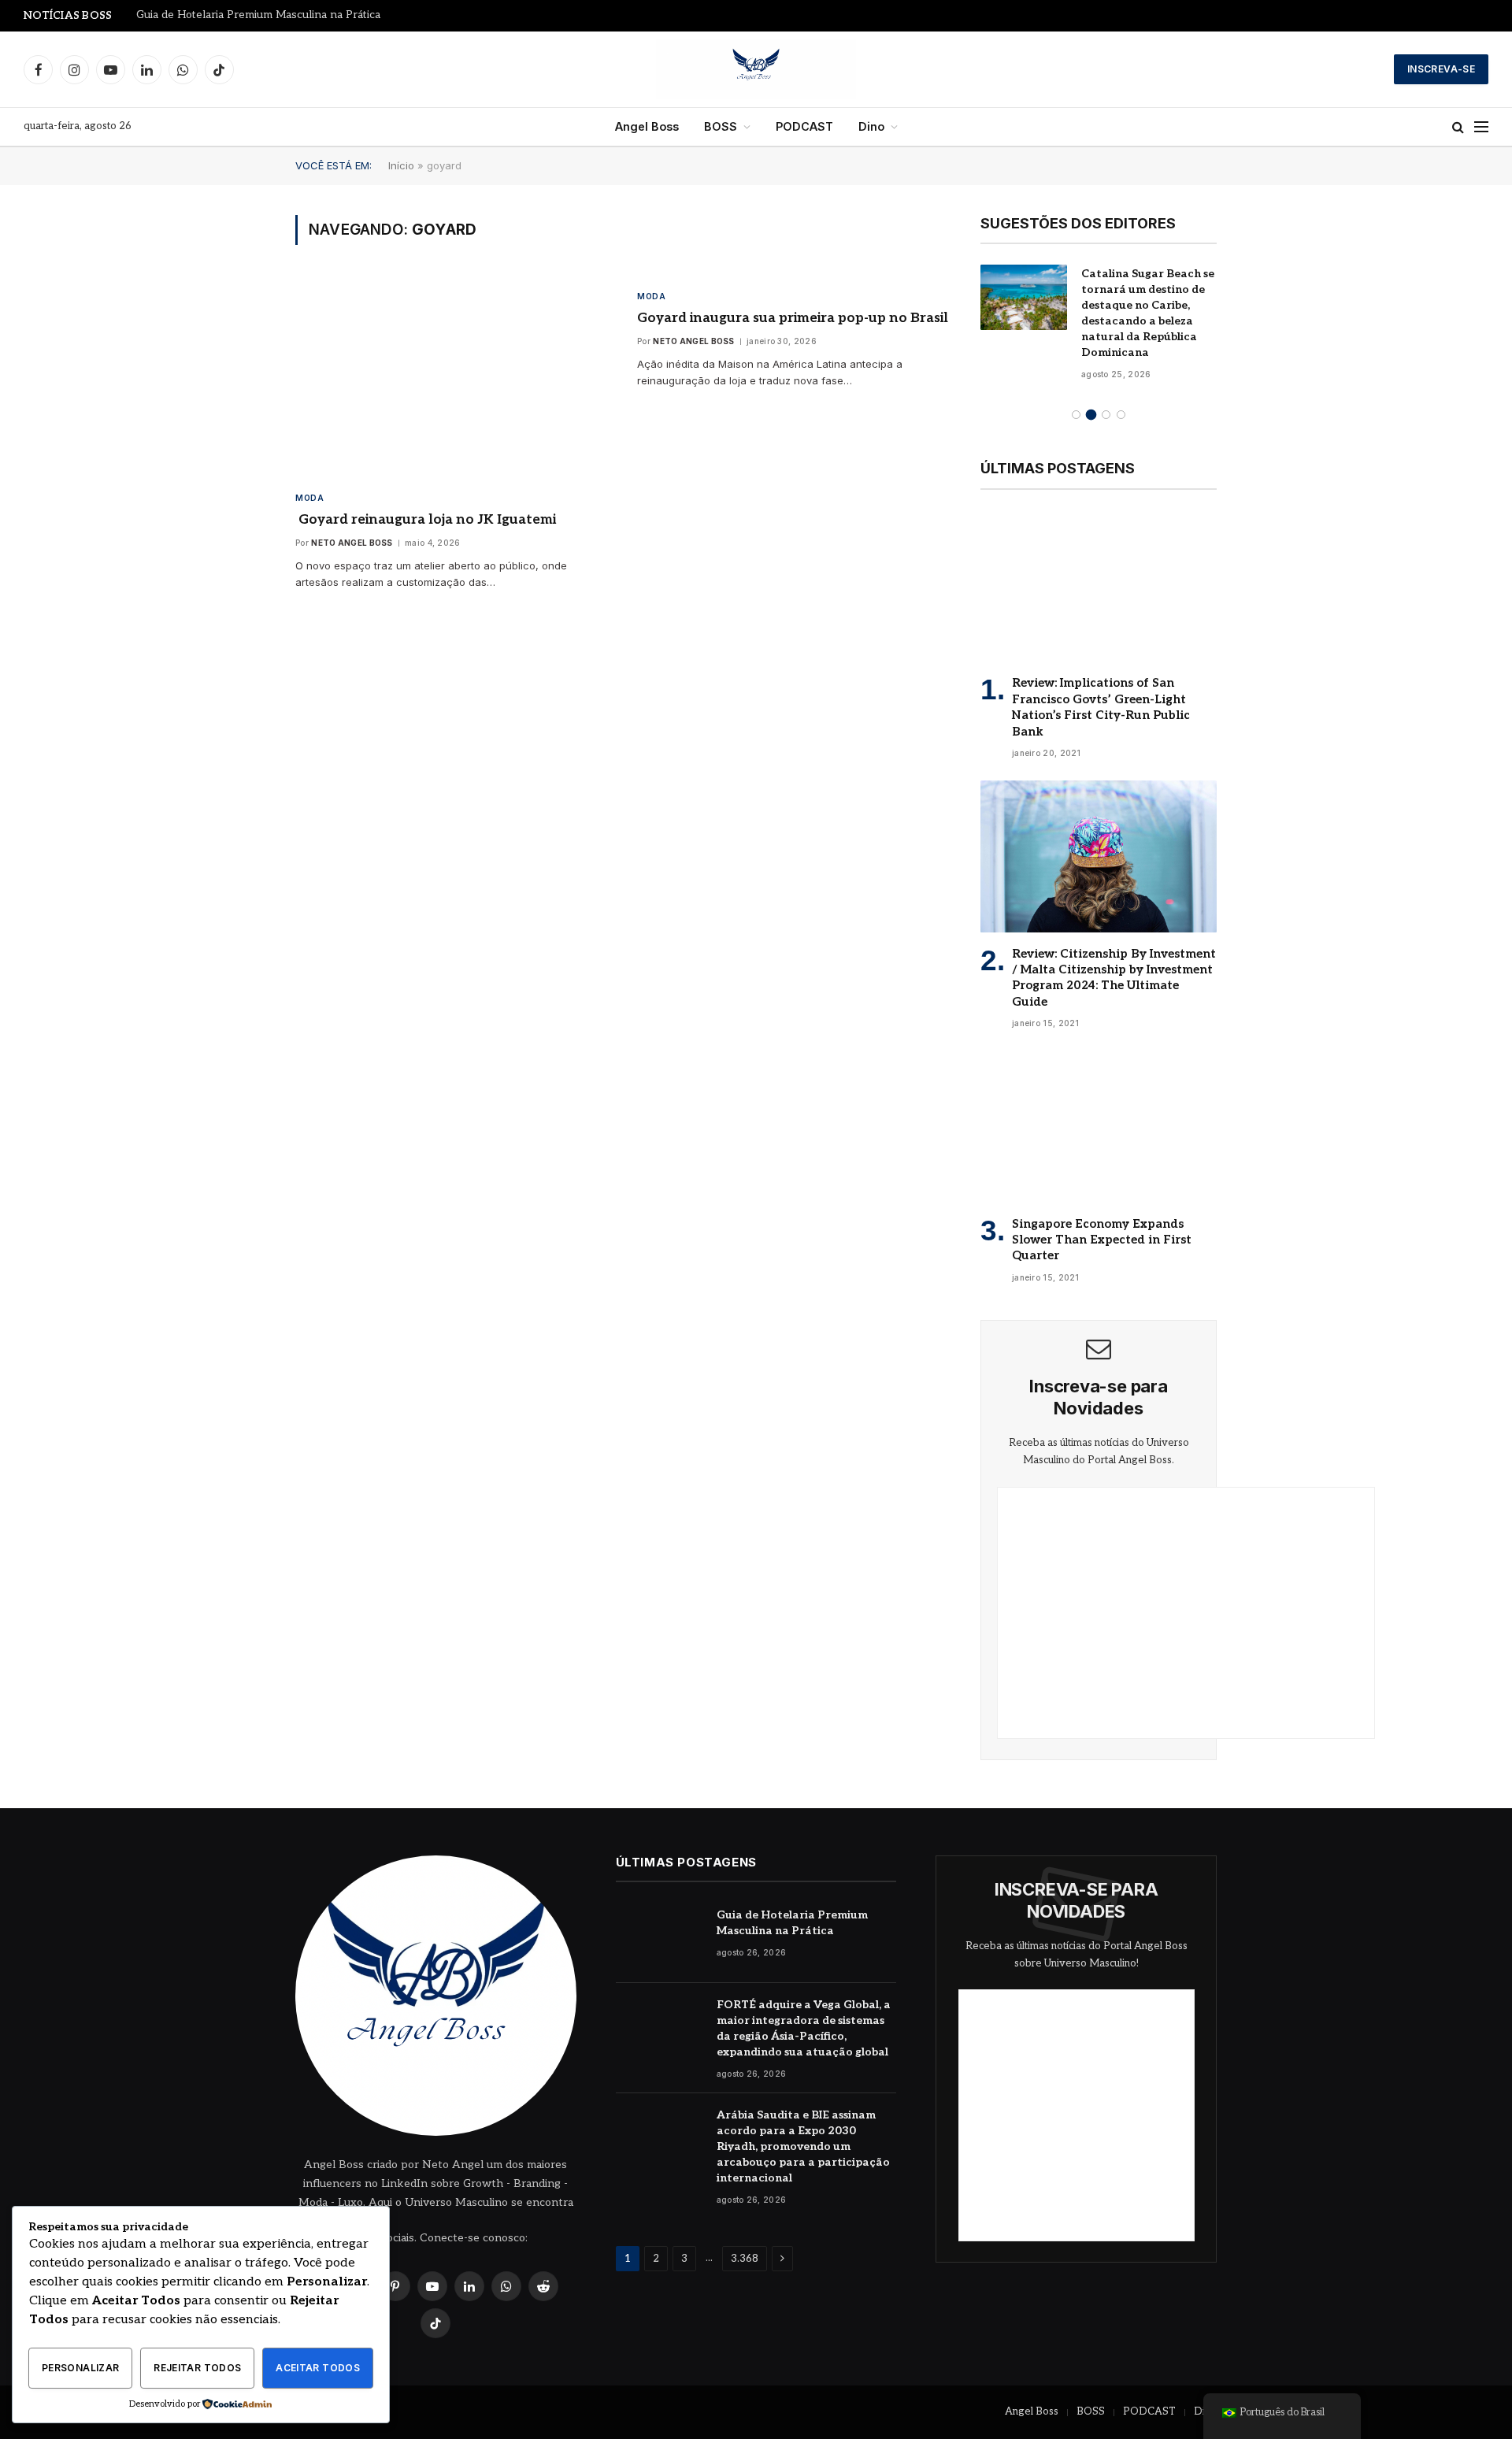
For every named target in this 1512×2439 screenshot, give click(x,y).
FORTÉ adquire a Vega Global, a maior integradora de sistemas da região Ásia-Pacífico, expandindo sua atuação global (804, 2028)
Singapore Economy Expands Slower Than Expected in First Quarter (1102, 1240)
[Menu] (1481, 127)
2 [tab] (1091, 415)
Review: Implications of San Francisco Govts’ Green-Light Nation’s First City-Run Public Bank (1101, 707)
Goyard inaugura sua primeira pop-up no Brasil (793, 318)
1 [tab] (1076, 415)
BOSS (721, 126)
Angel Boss (647, 126)
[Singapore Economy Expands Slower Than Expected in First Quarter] (1099, 1127)
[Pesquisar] (1458, 127)
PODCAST (804, 126)
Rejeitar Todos (197, 2368)
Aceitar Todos (318, 2368)
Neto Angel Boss (352, 543)
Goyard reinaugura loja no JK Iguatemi (426, 520)
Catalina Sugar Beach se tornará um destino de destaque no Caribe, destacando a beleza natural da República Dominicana (1148, 313)
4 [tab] (1121, 415)
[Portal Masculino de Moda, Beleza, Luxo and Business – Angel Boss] (756, 69)
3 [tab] (1106, 415)
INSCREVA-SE (1441, 69)
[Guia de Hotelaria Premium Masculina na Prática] (659, 1939)
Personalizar (80, 2368)
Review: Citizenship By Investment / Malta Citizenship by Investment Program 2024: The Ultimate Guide (1114, 978)
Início (401, 165)
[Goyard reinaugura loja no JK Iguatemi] (452, 378)
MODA (309, 498)
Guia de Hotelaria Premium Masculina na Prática (258, 15)
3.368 (745, 2259)
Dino (871, 126)
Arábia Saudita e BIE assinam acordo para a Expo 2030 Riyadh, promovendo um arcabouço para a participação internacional (803, 2146)
